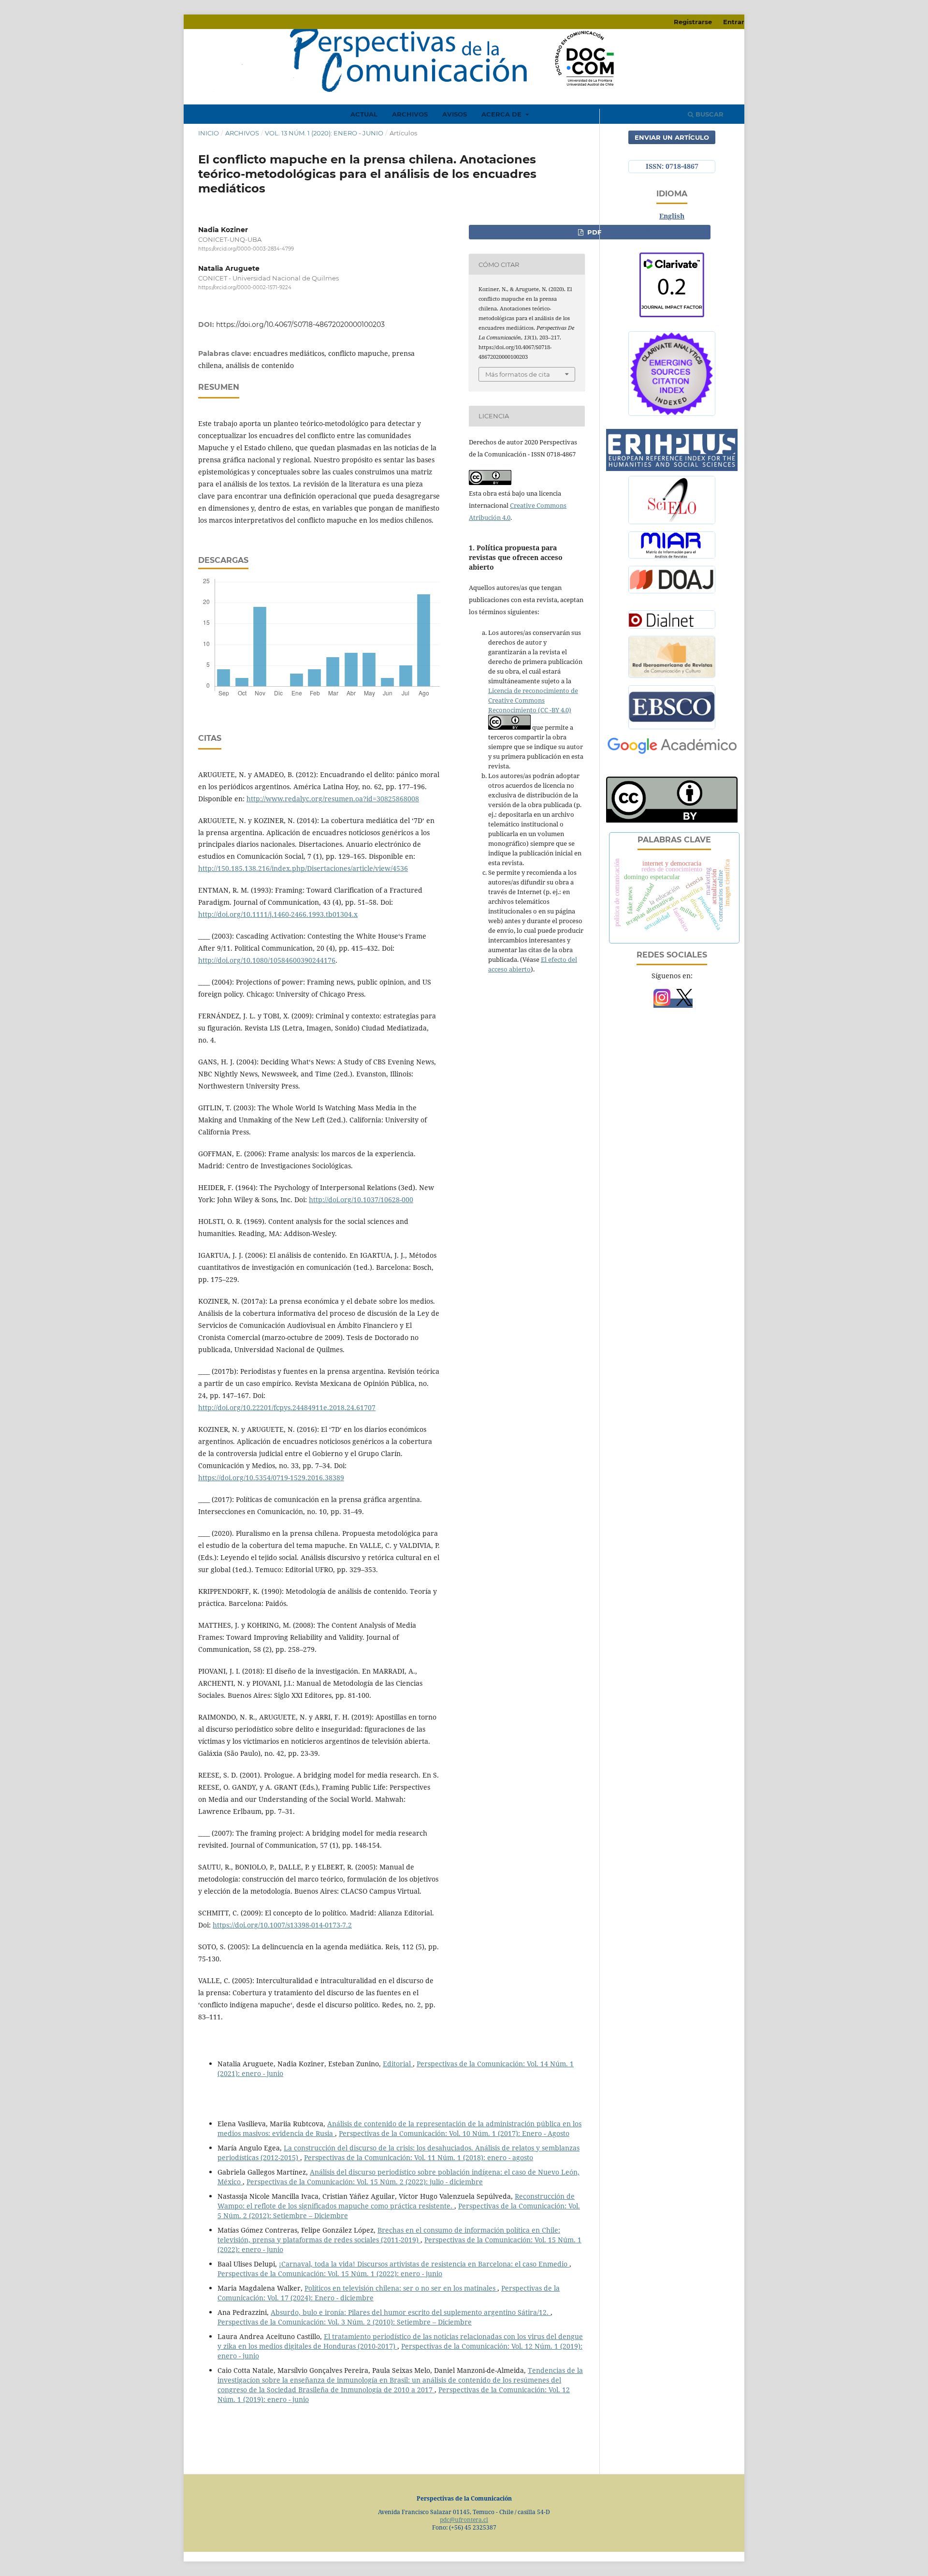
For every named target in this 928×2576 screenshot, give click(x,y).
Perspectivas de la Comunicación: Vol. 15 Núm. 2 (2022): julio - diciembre (365, 2182)
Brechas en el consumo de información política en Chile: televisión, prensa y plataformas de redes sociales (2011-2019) (389, 2235)
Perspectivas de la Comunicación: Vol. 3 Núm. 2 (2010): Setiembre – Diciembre (345, 2322)
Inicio (209, 133)
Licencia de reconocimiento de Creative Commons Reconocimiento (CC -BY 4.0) (533, 700)
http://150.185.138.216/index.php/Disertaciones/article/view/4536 (303, 868)
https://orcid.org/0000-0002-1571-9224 (245, 288)
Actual (364, 114)
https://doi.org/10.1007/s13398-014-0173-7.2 (282, 1925)
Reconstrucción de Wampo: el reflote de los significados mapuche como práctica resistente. (396, 2201)
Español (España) (672, 230)
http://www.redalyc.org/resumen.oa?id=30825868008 (333, 799)
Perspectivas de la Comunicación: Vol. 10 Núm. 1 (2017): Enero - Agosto (454, 2133)
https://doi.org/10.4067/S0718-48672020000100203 (300, 324)
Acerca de (502, 114)
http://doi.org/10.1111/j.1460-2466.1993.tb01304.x (278, 914)
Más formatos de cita (518, 374)
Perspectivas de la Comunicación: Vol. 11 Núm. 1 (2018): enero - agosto (419, 2157)
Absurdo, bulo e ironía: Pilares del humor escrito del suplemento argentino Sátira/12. (411, 2312)
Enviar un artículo (672, 137)
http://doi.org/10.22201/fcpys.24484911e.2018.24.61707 (287, 1407)
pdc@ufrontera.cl (464, 2520)
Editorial (398, 2064)
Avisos (455, 114)
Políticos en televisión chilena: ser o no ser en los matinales (401, 2288)
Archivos (410, 114)
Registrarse (693, 22)
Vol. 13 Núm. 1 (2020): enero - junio (324, 133)
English (672, 216)
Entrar (734, 22)
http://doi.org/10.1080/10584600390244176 (267, 960)
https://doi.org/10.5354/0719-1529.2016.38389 (271, 1478)
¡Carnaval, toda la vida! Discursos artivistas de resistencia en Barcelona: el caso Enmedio (424, 2264)
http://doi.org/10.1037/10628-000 (361, 1200)
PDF (593, 232)
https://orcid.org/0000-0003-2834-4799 (246, 249)
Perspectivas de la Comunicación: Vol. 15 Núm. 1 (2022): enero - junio (330, 2274)
